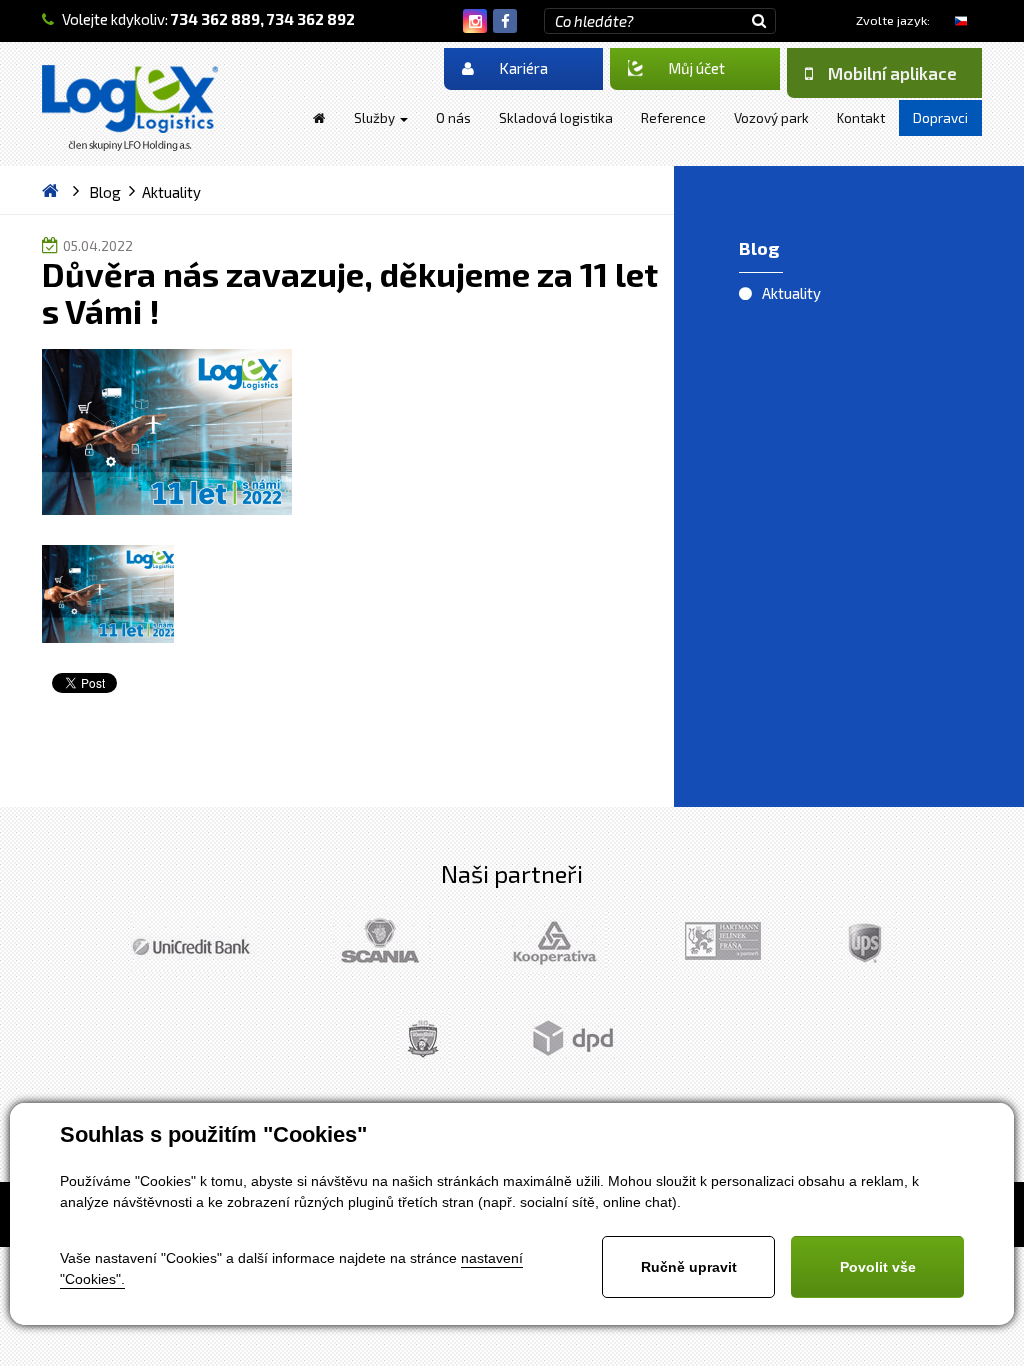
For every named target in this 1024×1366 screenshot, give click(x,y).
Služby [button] (376, 118)
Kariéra (523, 68)
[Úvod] (319, 118)
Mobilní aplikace (892, 73)
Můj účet (696, 68)
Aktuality (791, 293)
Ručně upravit (689, 1267)
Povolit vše (878, 1267)
